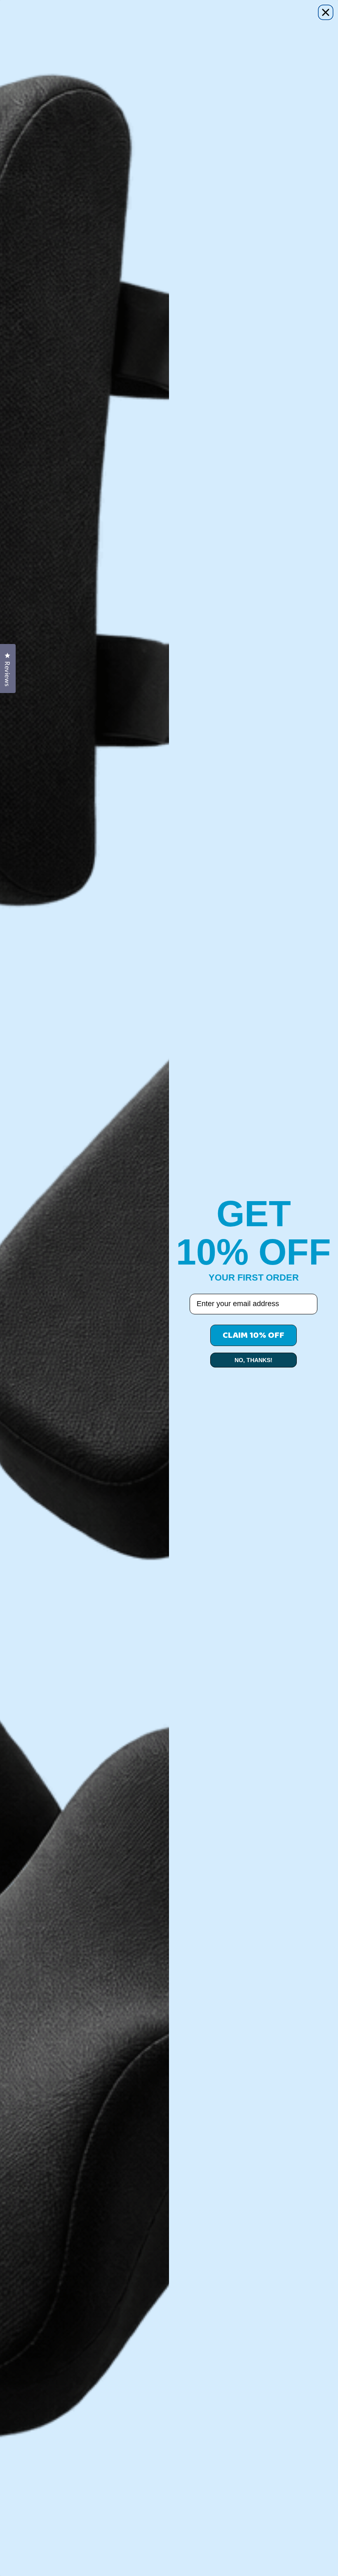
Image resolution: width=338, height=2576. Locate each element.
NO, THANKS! (253, 1360)
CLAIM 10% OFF (253, 1335)
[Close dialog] (326, 12)
